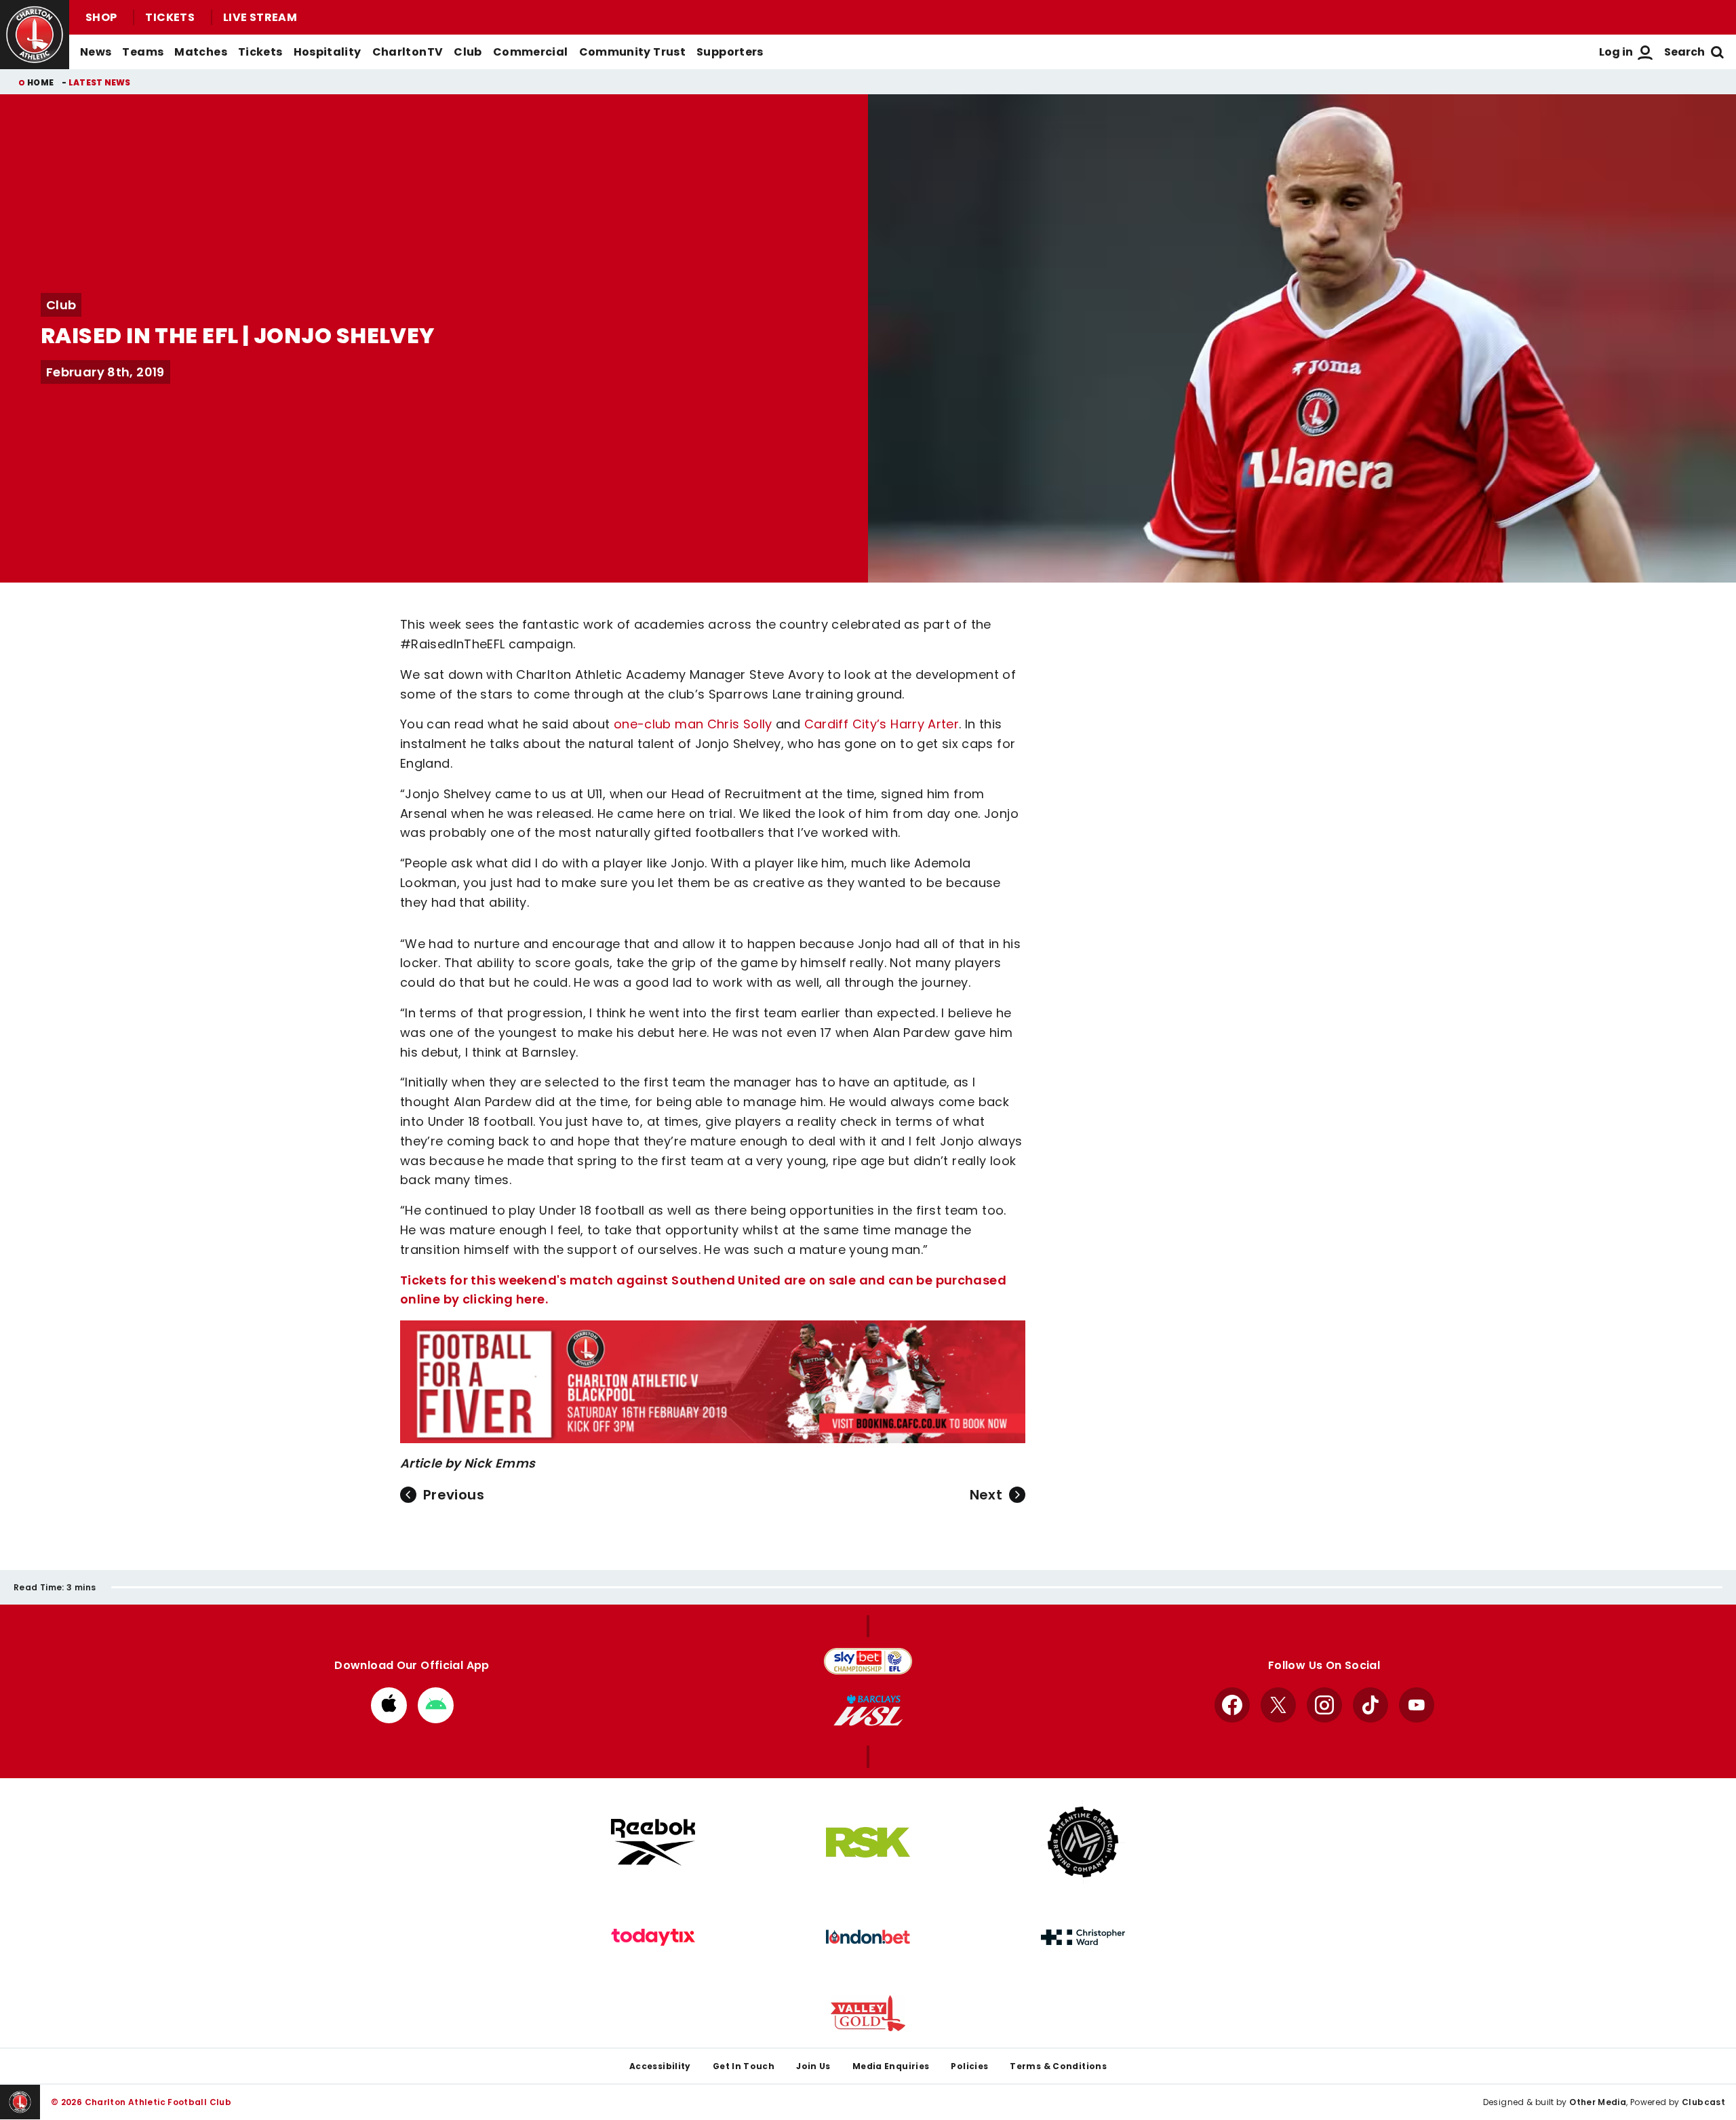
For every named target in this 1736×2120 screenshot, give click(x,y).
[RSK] (868, 1843)
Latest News (100, 82)
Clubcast (1703, 2102)
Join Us (813, 2066)
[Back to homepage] (35, 35)
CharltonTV (408, 52)
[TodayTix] (653, 1938)
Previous (454, 1495)
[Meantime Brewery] (1083, 1842)
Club (468, 52)
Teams (143, 52)
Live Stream (260, 17)
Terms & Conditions (1058, 2066)
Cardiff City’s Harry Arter (882, 724)
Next (986, 1495)
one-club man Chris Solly (693, 724)
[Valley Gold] (868, 2013)
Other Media (1598, 2102)
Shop (101, 17)
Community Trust (633, 52)
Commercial (531, 52)
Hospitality (328, 52)
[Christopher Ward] (1083, 1938)
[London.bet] (868, 1937)
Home (40, 82)
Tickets (170, 17)
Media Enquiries (891, 2066)
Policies (969, 2066)
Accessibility (660, 2066)
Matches (201, 52)
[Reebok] (653, 1842)
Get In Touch (744, 2066)
